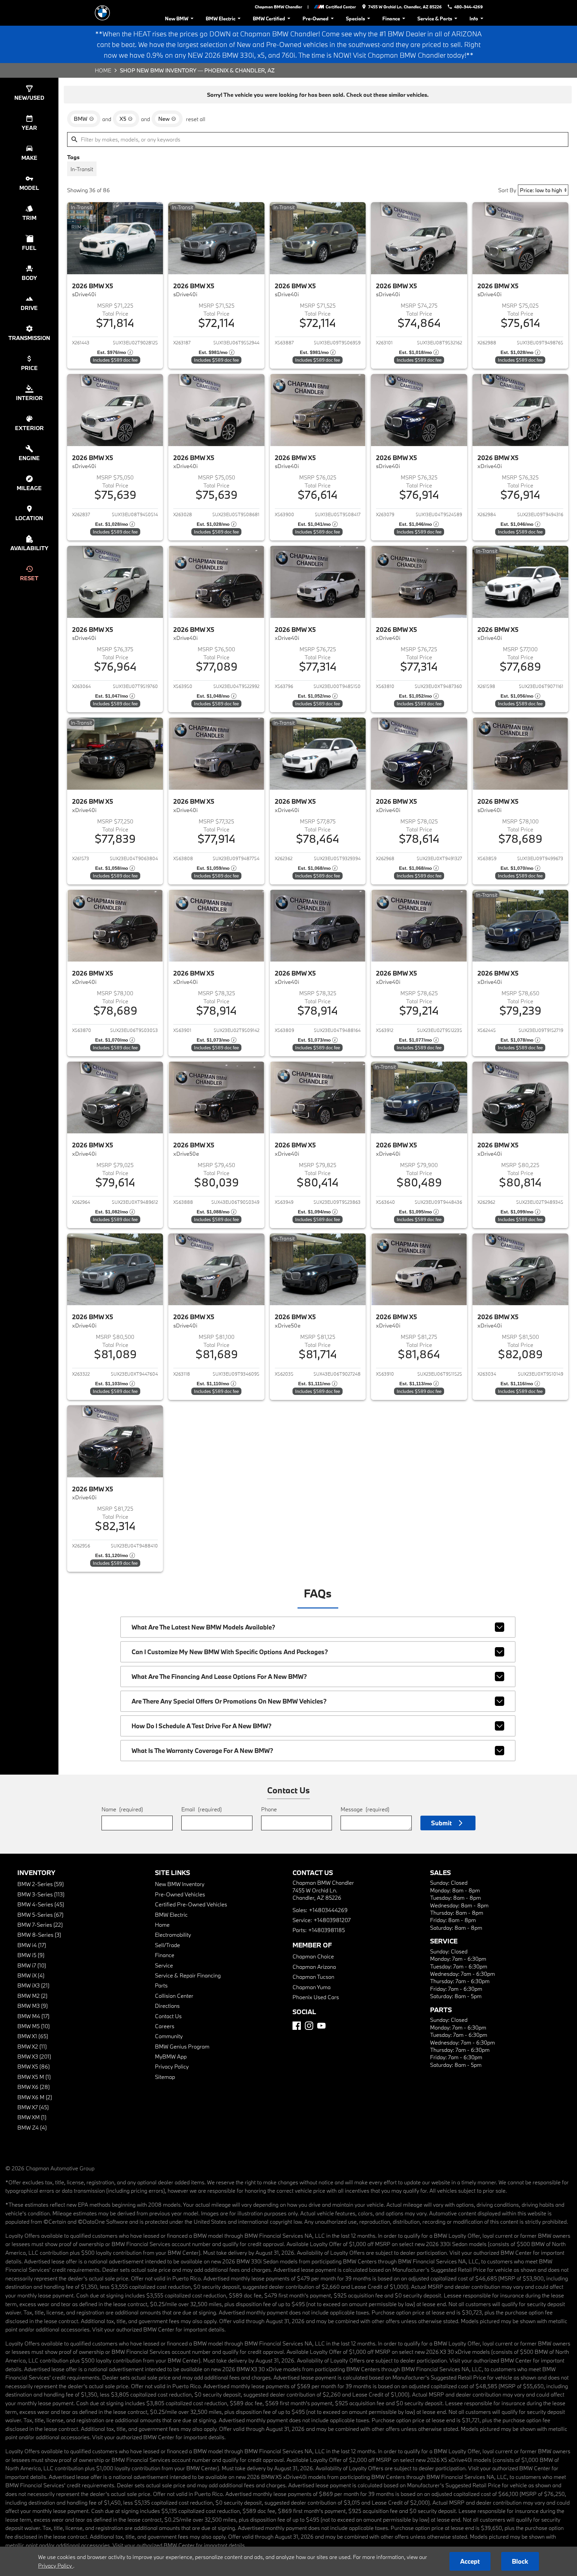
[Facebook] (297, 2026)
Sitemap (165, 2077)
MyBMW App (171, 2056)
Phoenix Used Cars (316, 1997)
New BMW (177, 19)
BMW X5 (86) (34, 2066)
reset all (196, 119)
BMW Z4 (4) (32, 2127)
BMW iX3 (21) (33, 1985)
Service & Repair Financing (188, 1975)
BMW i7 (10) (32, 1965)
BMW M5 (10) (34, 2026)
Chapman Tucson (313, 1977)
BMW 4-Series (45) (41, 1904)
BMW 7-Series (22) (40, 1925)
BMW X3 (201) (34, 2056)
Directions (167, 2006)
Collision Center (174, 1996)
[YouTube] (321, 2026)
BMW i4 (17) (32, 1945)
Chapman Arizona (314, 1967)
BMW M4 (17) (33, 2016)
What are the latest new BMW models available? (203, 1627)
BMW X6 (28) (34, 2087)
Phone (269, 1809)
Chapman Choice (313, 1956)
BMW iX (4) (31, 1975)
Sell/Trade (167, 1945)
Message (365, 1809)
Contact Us (168, 2016)
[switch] (82, 169)
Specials (355, 19)
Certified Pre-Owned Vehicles (191, 1904)
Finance (391, 19)
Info (474, 19)
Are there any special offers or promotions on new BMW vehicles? (229, 1701)
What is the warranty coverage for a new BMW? (202, 1751)
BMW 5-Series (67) (40, 1915)
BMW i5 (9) (31, 1955)
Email (202, 1809)
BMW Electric (221, 19)
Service (164, 1965)
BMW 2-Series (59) (41, 1884)
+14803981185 (327, 1930)
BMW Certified (269, 19)
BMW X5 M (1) (34, 2077)
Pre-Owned (316, 19)
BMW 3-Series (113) (41, 1894)
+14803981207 (332, 1920)
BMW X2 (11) (32, 2046)
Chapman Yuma (312, 1987)
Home (103, 70)
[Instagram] (309, 2026)
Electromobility (173, 1935)
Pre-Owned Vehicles (180, 1894)
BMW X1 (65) (33, 2036)
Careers (165, 2026)
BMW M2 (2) (32, 1996)
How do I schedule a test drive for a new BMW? (202, 1726)
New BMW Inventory (180, 1884)
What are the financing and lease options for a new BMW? (219, 1677)
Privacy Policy (172, 2066)
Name (122, 1809)
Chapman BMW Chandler (278, 7)
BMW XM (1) (32, 2117)
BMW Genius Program (182, 2046)
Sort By (507, 190)
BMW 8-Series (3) (39, 1935)
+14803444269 (328, 1910)
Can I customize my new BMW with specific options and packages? (230, 1652)
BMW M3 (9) (33, 2006)
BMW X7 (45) (33, 2107)
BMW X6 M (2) (35, 2097)
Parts (161, 1985)
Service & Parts (435, 19)
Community (169, 2036)
